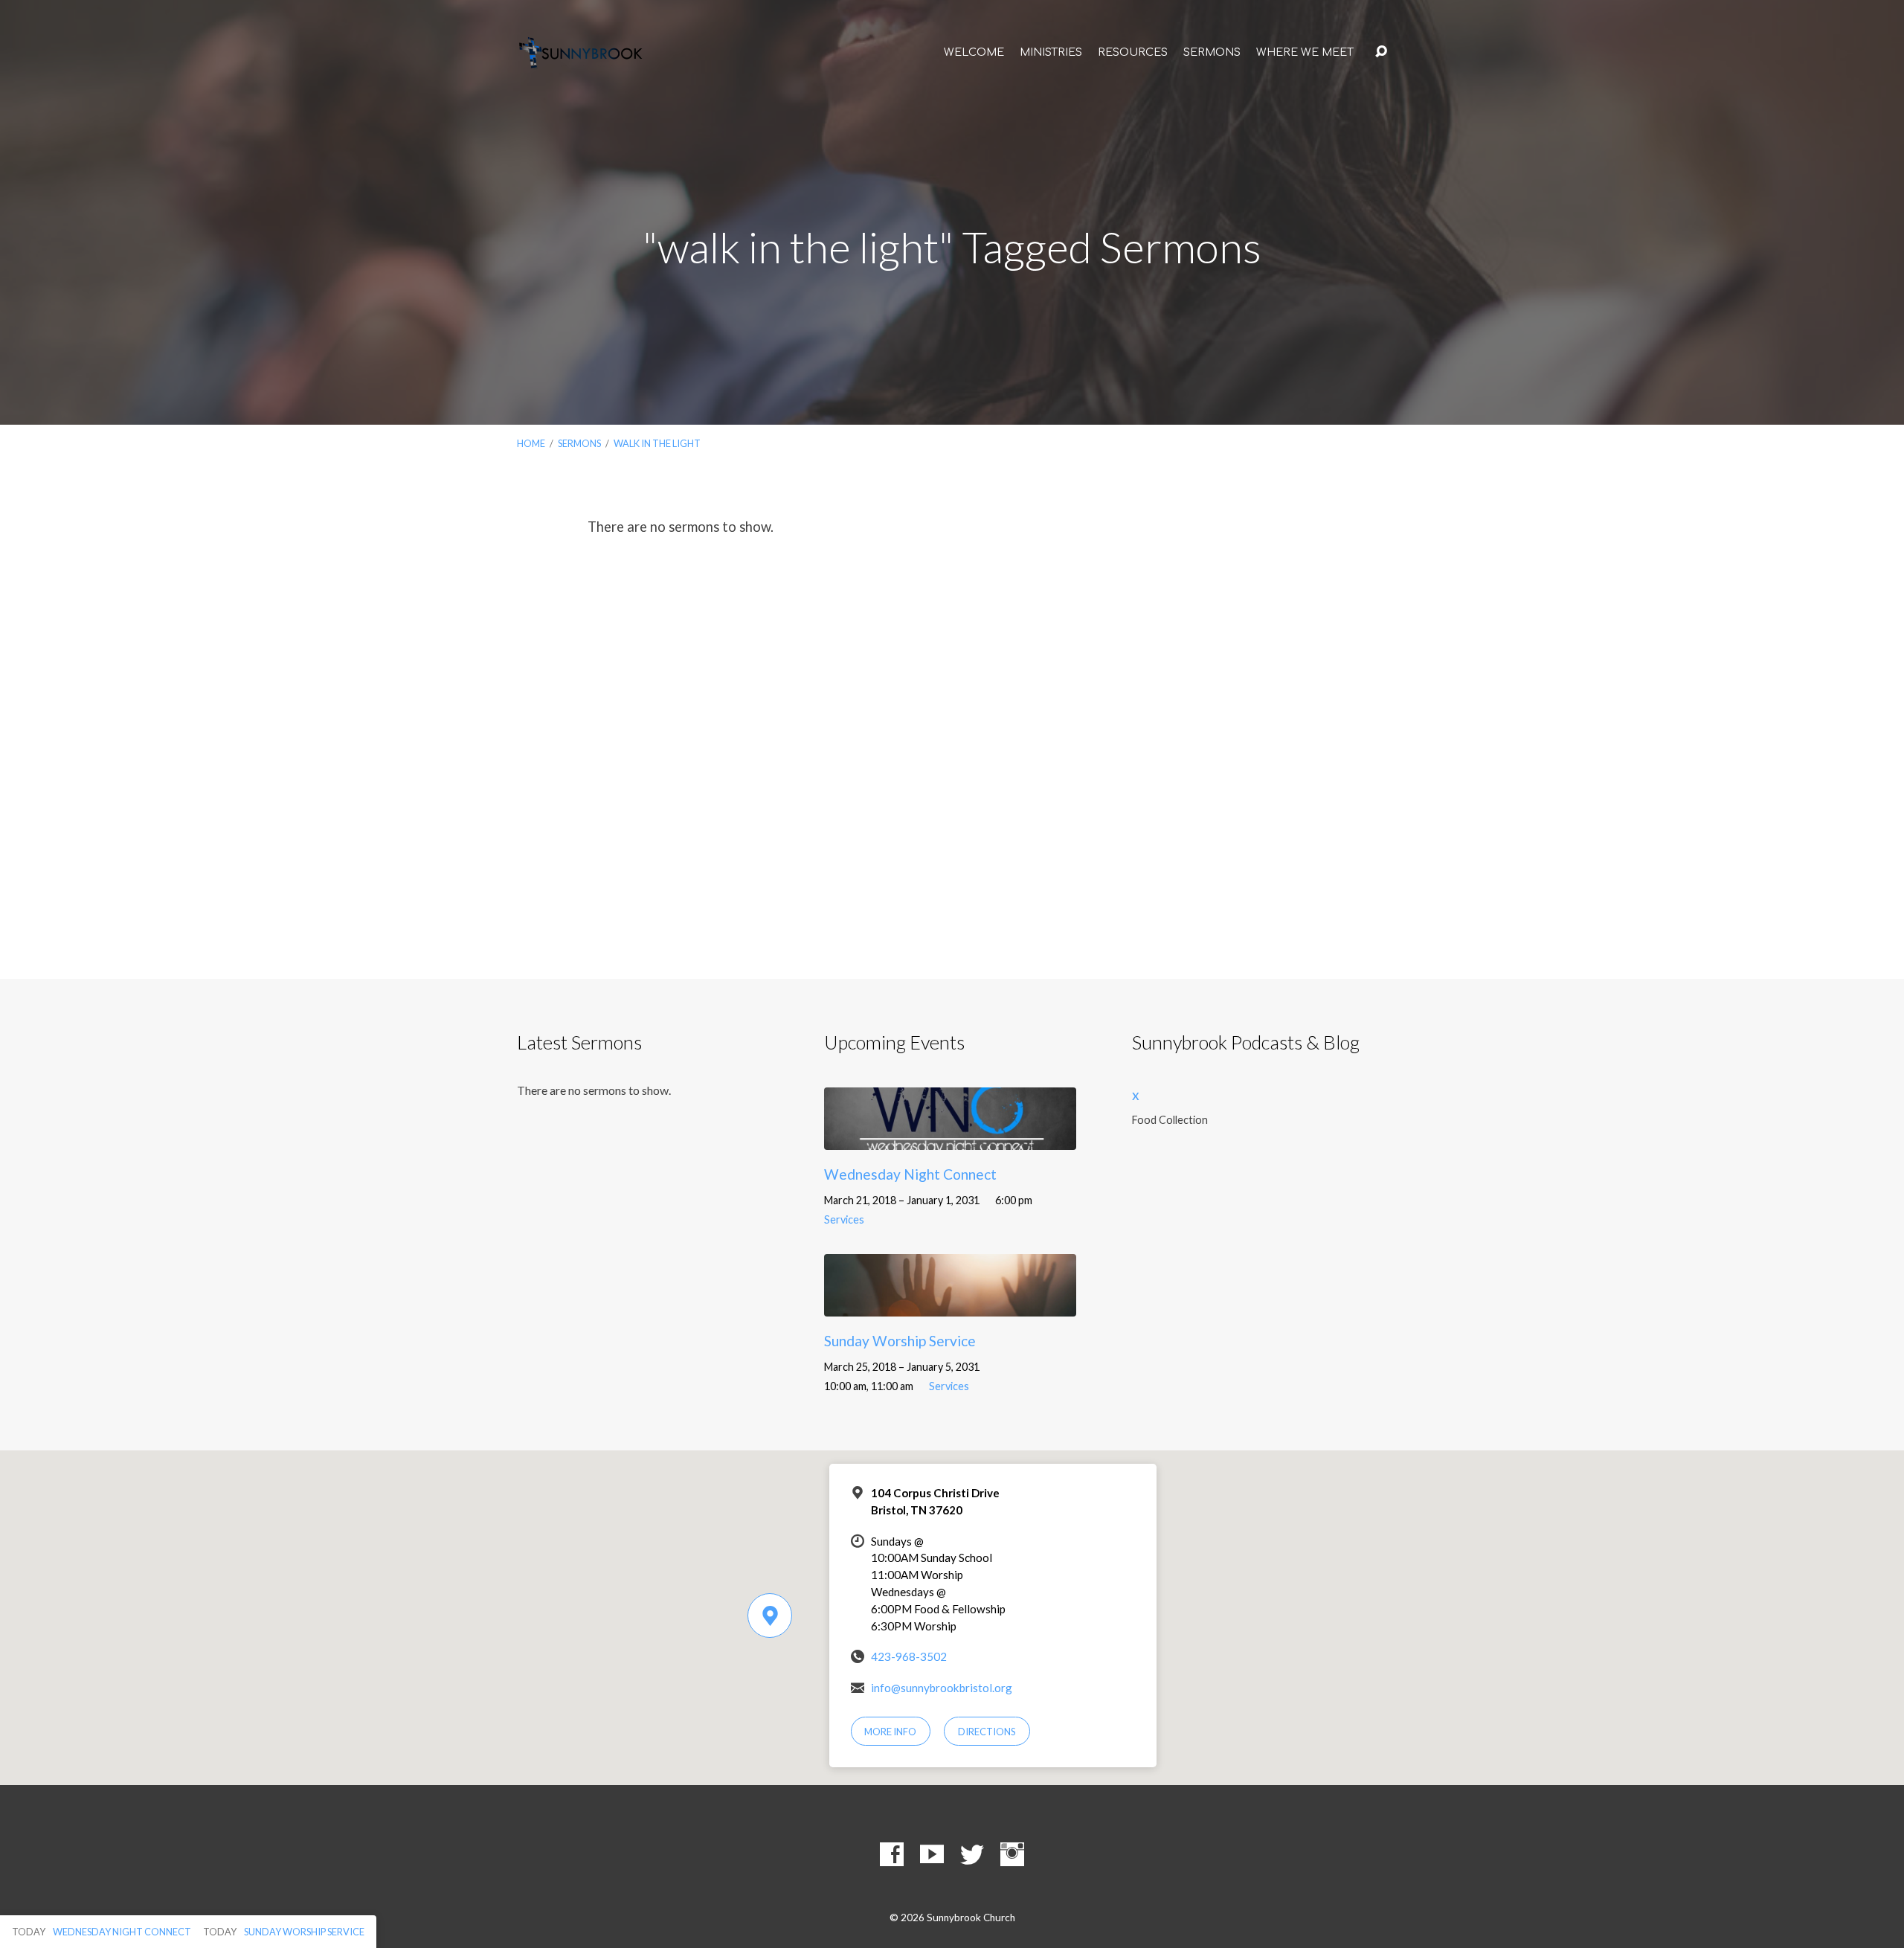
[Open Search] (1381, 52)
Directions (987, 1732)
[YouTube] (932, 1854)
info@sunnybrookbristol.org (942, 1688)
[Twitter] (972, 1854)
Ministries (1051, 52)
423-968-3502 (909, 1656)
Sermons (1212, 52)
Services (844, 1219)
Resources (1133, 52)
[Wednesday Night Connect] (950, 1138)
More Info (890, 1732)
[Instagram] (1012, 1854)
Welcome (974, 52)
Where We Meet (1305, 52)
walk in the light (657, 443)
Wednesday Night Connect (910, 1174)
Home (531, 443)
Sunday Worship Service (900, 1341)
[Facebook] (892, 1854)
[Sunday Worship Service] (950, 1306)
